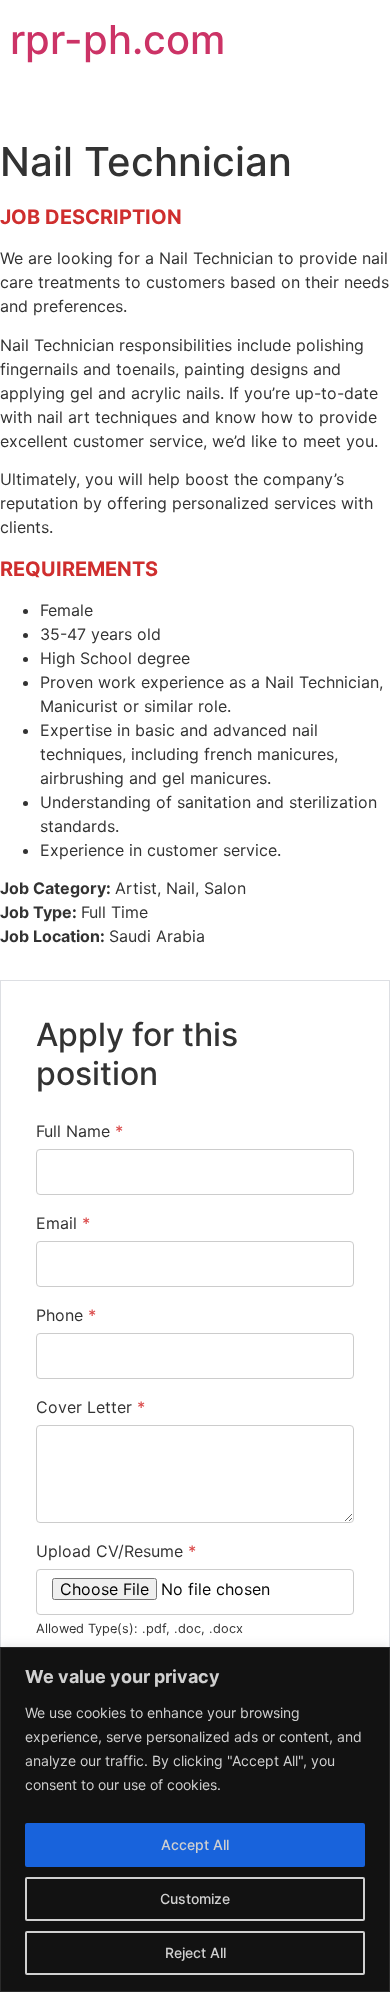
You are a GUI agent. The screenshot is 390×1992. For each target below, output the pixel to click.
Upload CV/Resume (116, 1551)
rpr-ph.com (117, 39)
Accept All (195, 1844)
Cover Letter (90, 1407)
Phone (66, 1315)
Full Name (79, 1131)
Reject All (195, 1952)
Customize (195, 1898)
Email (63, 1223)
